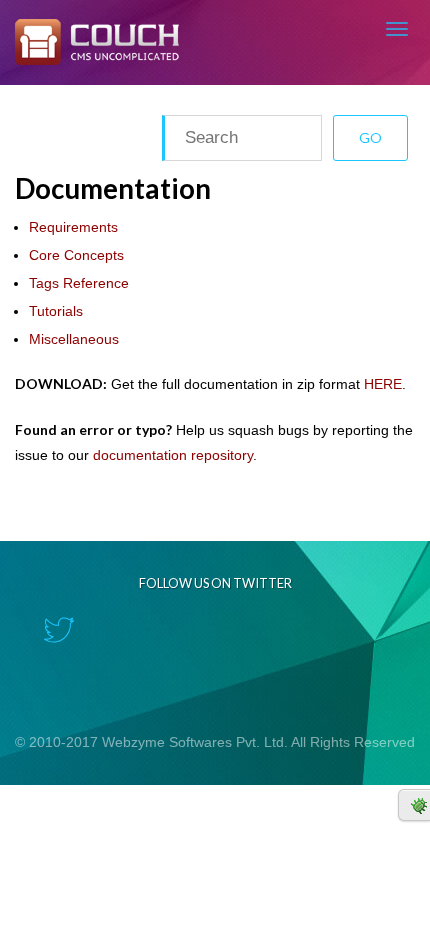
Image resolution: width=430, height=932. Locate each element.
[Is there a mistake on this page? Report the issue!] (414, 805)
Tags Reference (79, 283)
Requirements (73, 227)
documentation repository (173, 455)
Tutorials (56, 311)
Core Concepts (76, 255)
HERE (383, 384)
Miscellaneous (74, 339)
